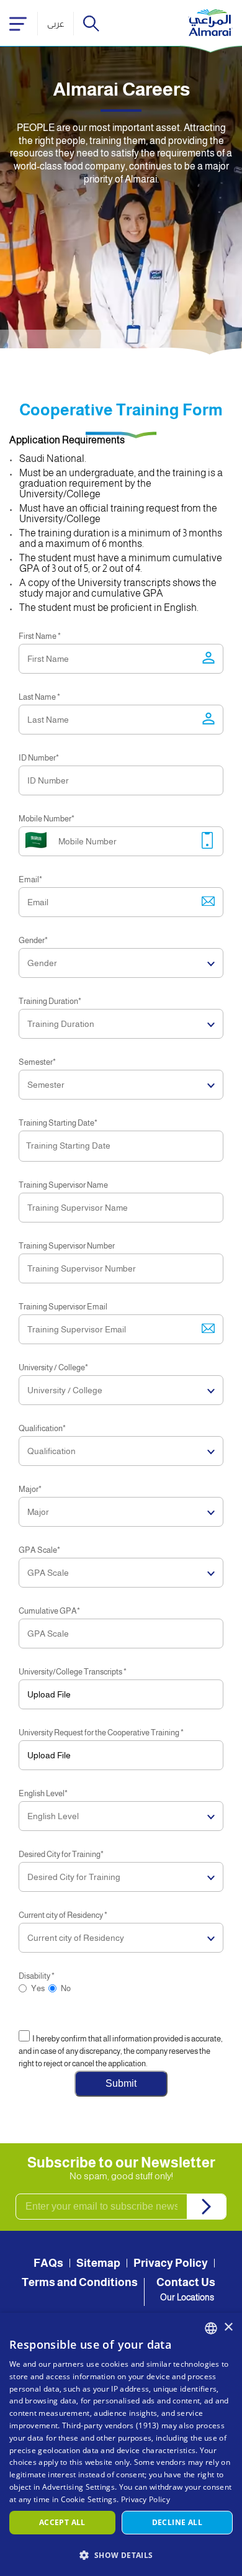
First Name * (40, 636)
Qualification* (42, 1428)
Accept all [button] (62, 2522)
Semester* (37, 1062)
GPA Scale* (39, 1550)
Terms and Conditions (80, 2282)
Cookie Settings (89, 2499)
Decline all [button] (177, 2522)
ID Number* (39, 758)
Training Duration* (50, 1001)
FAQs (48, 2263)
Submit (121, 2083)
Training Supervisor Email (63, 1307)
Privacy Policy (171, 2263)
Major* (30, 1489)
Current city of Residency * (63, 1915)
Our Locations (187, 2297)
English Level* (43, 1793)
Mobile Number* (47, 819)
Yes (38, 1988)
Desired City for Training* (61, 1854)
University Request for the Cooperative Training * (101, 1733)
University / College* (53, 1367)
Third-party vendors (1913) (111, 2425)
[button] (121, 2555)
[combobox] (211, 2328)
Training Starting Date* (58, 1123)
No (66, 1988)
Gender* (33, 940)
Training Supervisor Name (63, 1185)
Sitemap (98, 2263)
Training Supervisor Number (67, 1246)
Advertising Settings (78, 2487)
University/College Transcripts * (73, 1672)
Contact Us (186, 2282)
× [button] (228, 2327)
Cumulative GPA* (49, 1611)
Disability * (37, 1976)
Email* (30, 879)
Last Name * (39, 697)
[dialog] (121, 2444)
